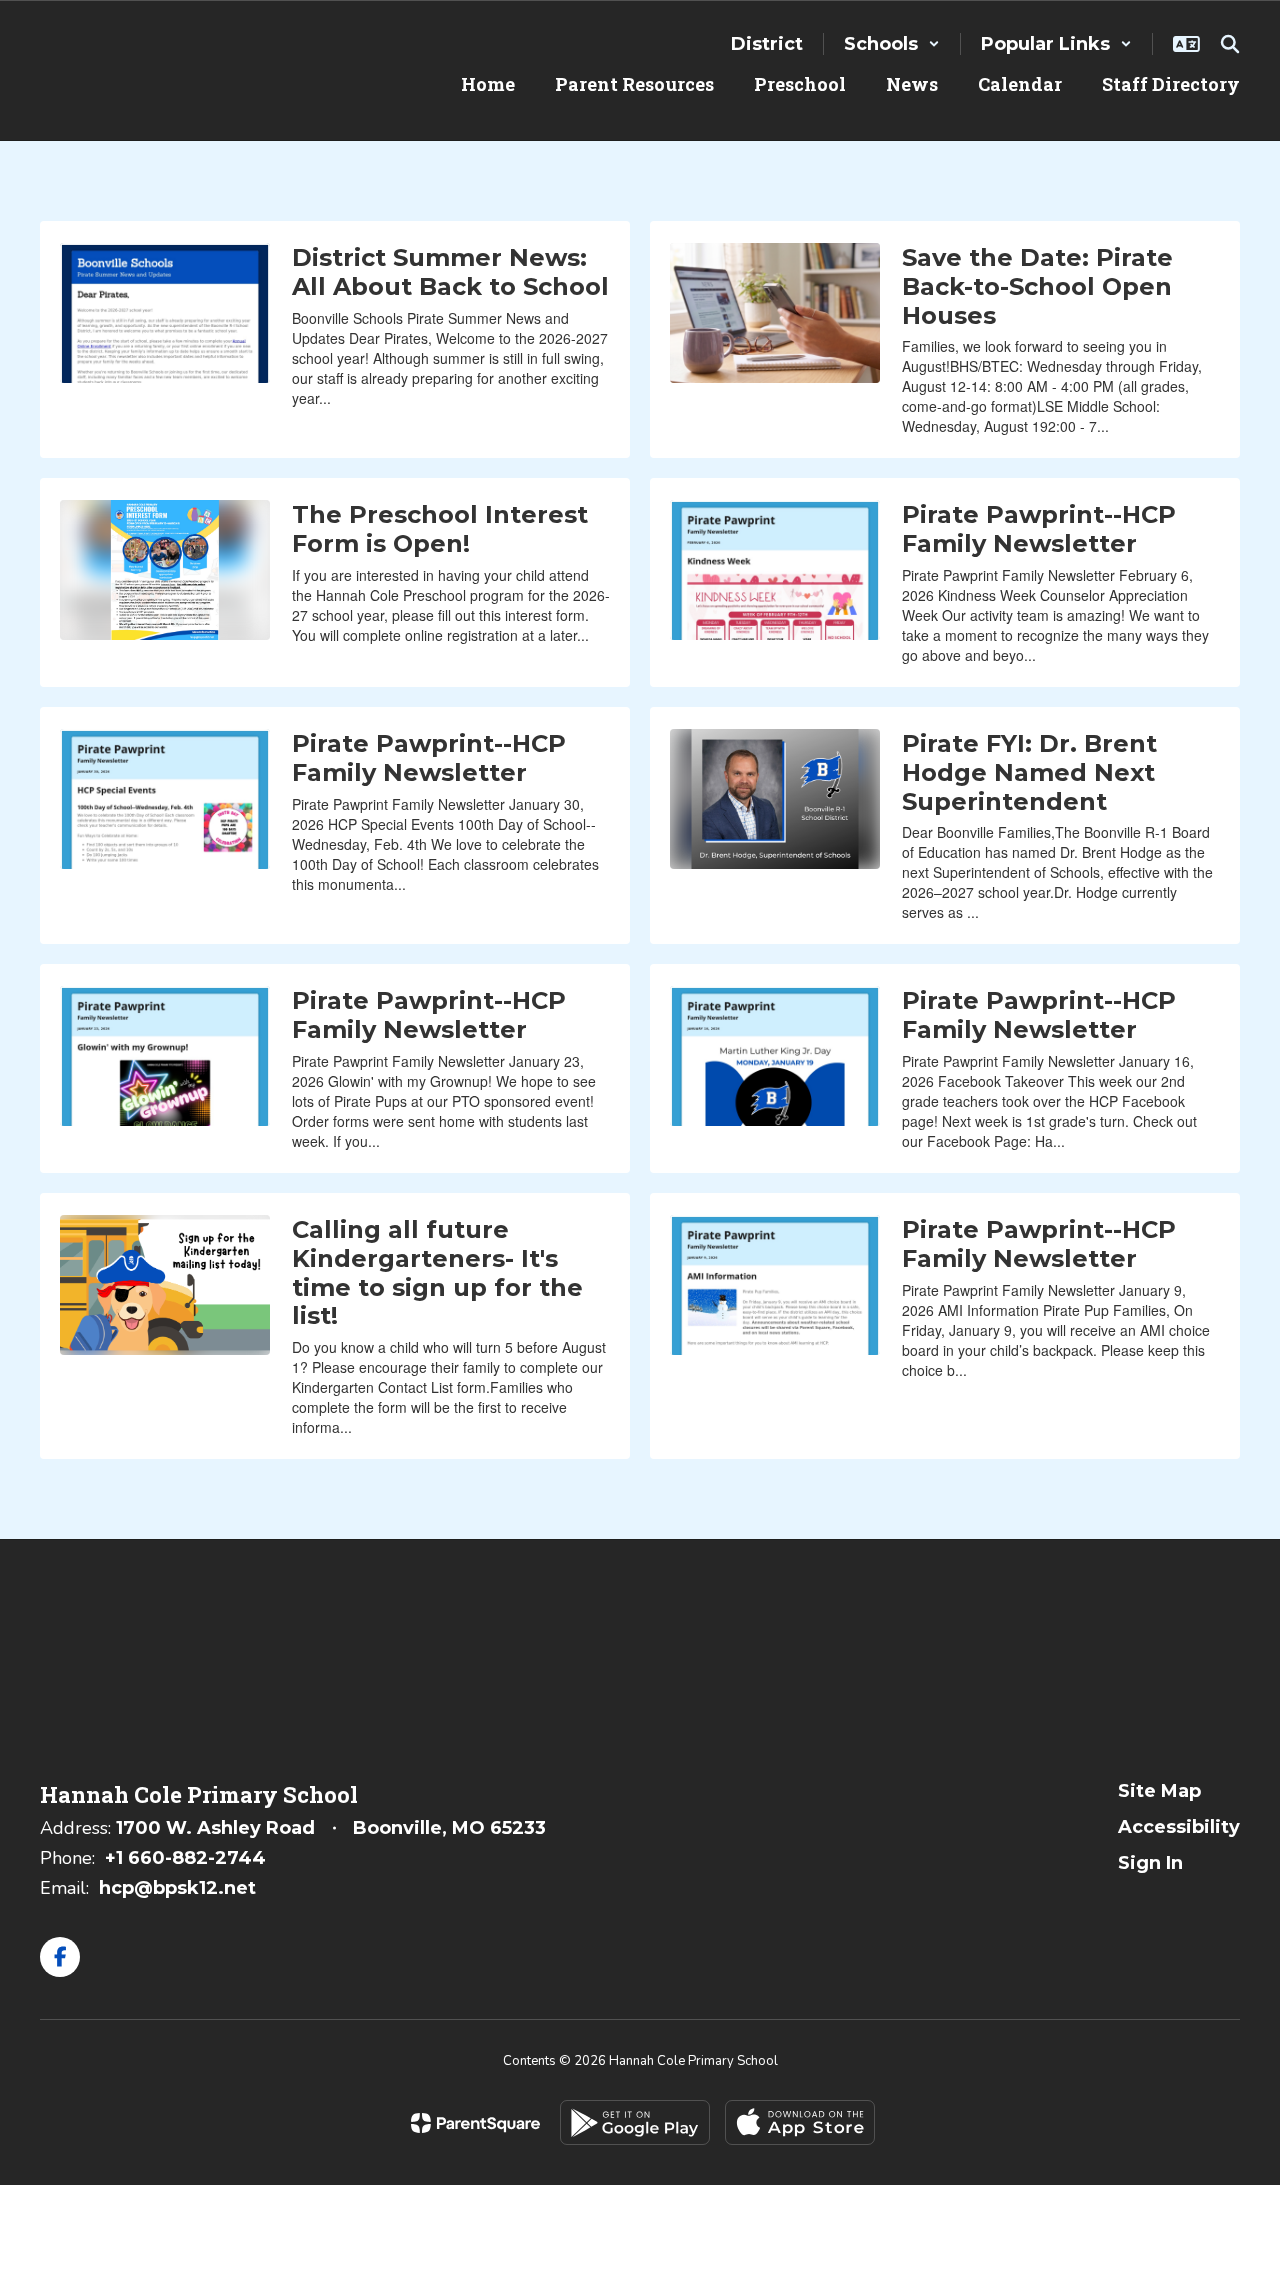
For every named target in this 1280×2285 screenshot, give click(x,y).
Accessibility (1179, 1827)
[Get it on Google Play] (635, 2122)
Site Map (1159, 1791)
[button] (892, 44)
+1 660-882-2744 (185, 1858)
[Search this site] (1230, 44)
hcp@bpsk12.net (177, 1888)
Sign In (1150, 1863)
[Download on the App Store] (800, 2122)
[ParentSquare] (475, 2123)
